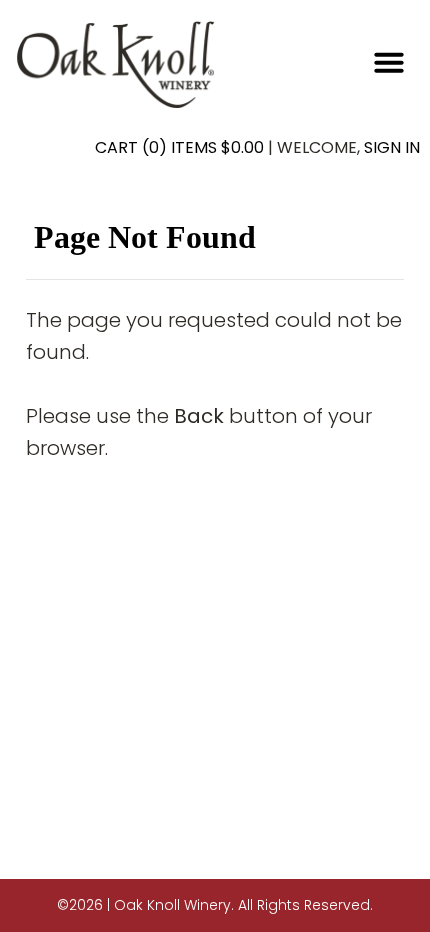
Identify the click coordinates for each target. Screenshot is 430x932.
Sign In (392, 147)
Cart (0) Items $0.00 (179, 147)
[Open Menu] (389, 62)
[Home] (116, 63)
